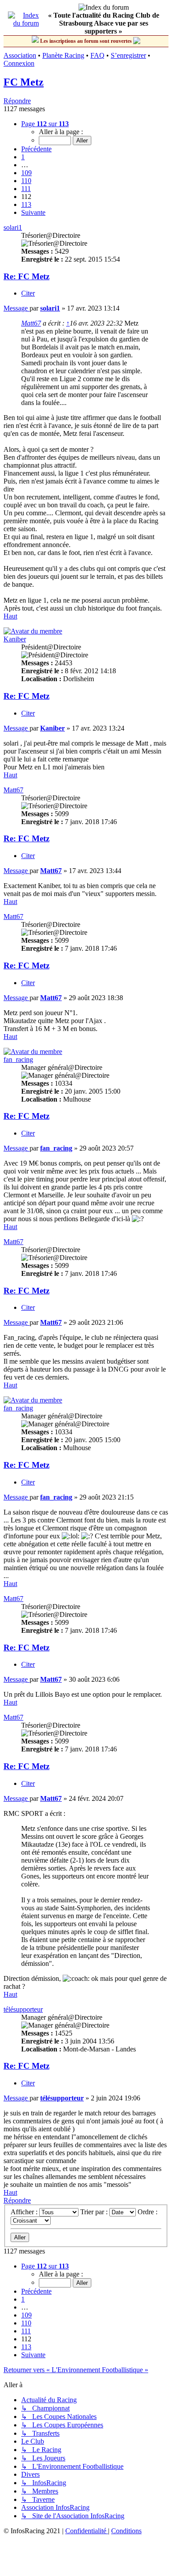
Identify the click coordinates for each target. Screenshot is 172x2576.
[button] (45, 124)
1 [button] (23, 157)
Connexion (19, 63)
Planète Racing (63, 55)
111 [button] (26, 189)
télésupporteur (23, 2009)
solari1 (13, 227)
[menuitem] (87, 2531)
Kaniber (15, 639)
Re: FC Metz (26, 276)
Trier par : (95, 2212)
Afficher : (25, 2212)
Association (20, 55)
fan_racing (18, 1059)
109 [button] (26, 173)
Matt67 (31, 323)
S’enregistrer (128, 55)
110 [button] (26, 181)
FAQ (97, 55)
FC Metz (24, 82)
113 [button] (26, 204)
